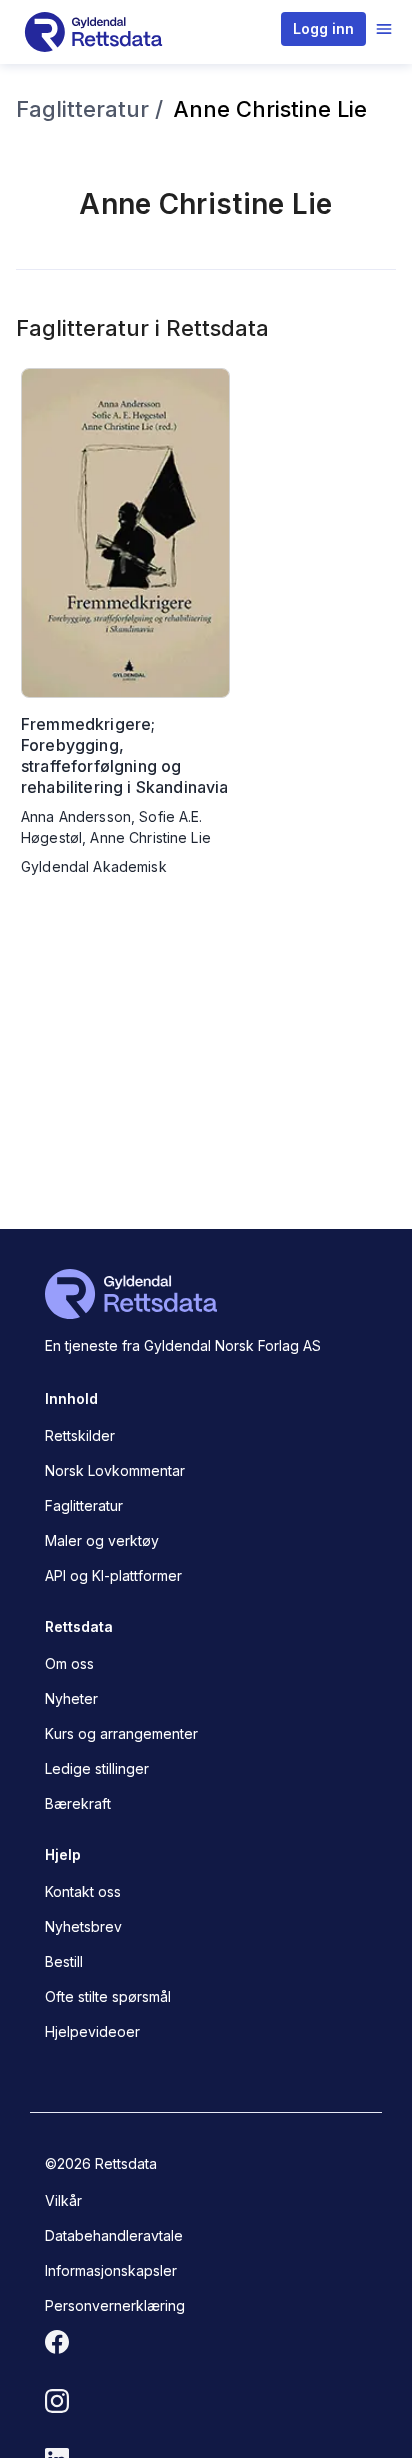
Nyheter (71, 1698)
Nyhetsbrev (83, 1926)
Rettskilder (80, 1435)
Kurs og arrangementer (121, 1733)
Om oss (69, 1663)
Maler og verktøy (102, 1540)
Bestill (64, 1961)
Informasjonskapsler (111, 2270)
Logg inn (323, 28)
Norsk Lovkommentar (115, 1470)
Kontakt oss (83, 1891)
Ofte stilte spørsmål (108, 1996)
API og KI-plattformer (113, 1575)
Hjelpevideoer (92, 2031)
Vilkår (63, 2200)
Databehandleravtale (114, 2235)
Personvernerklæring (115, 2305)
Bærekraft (78, 1803)
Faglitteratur (84, 1505)
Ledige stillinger (97, 1768)
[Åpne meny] (384, 29)
